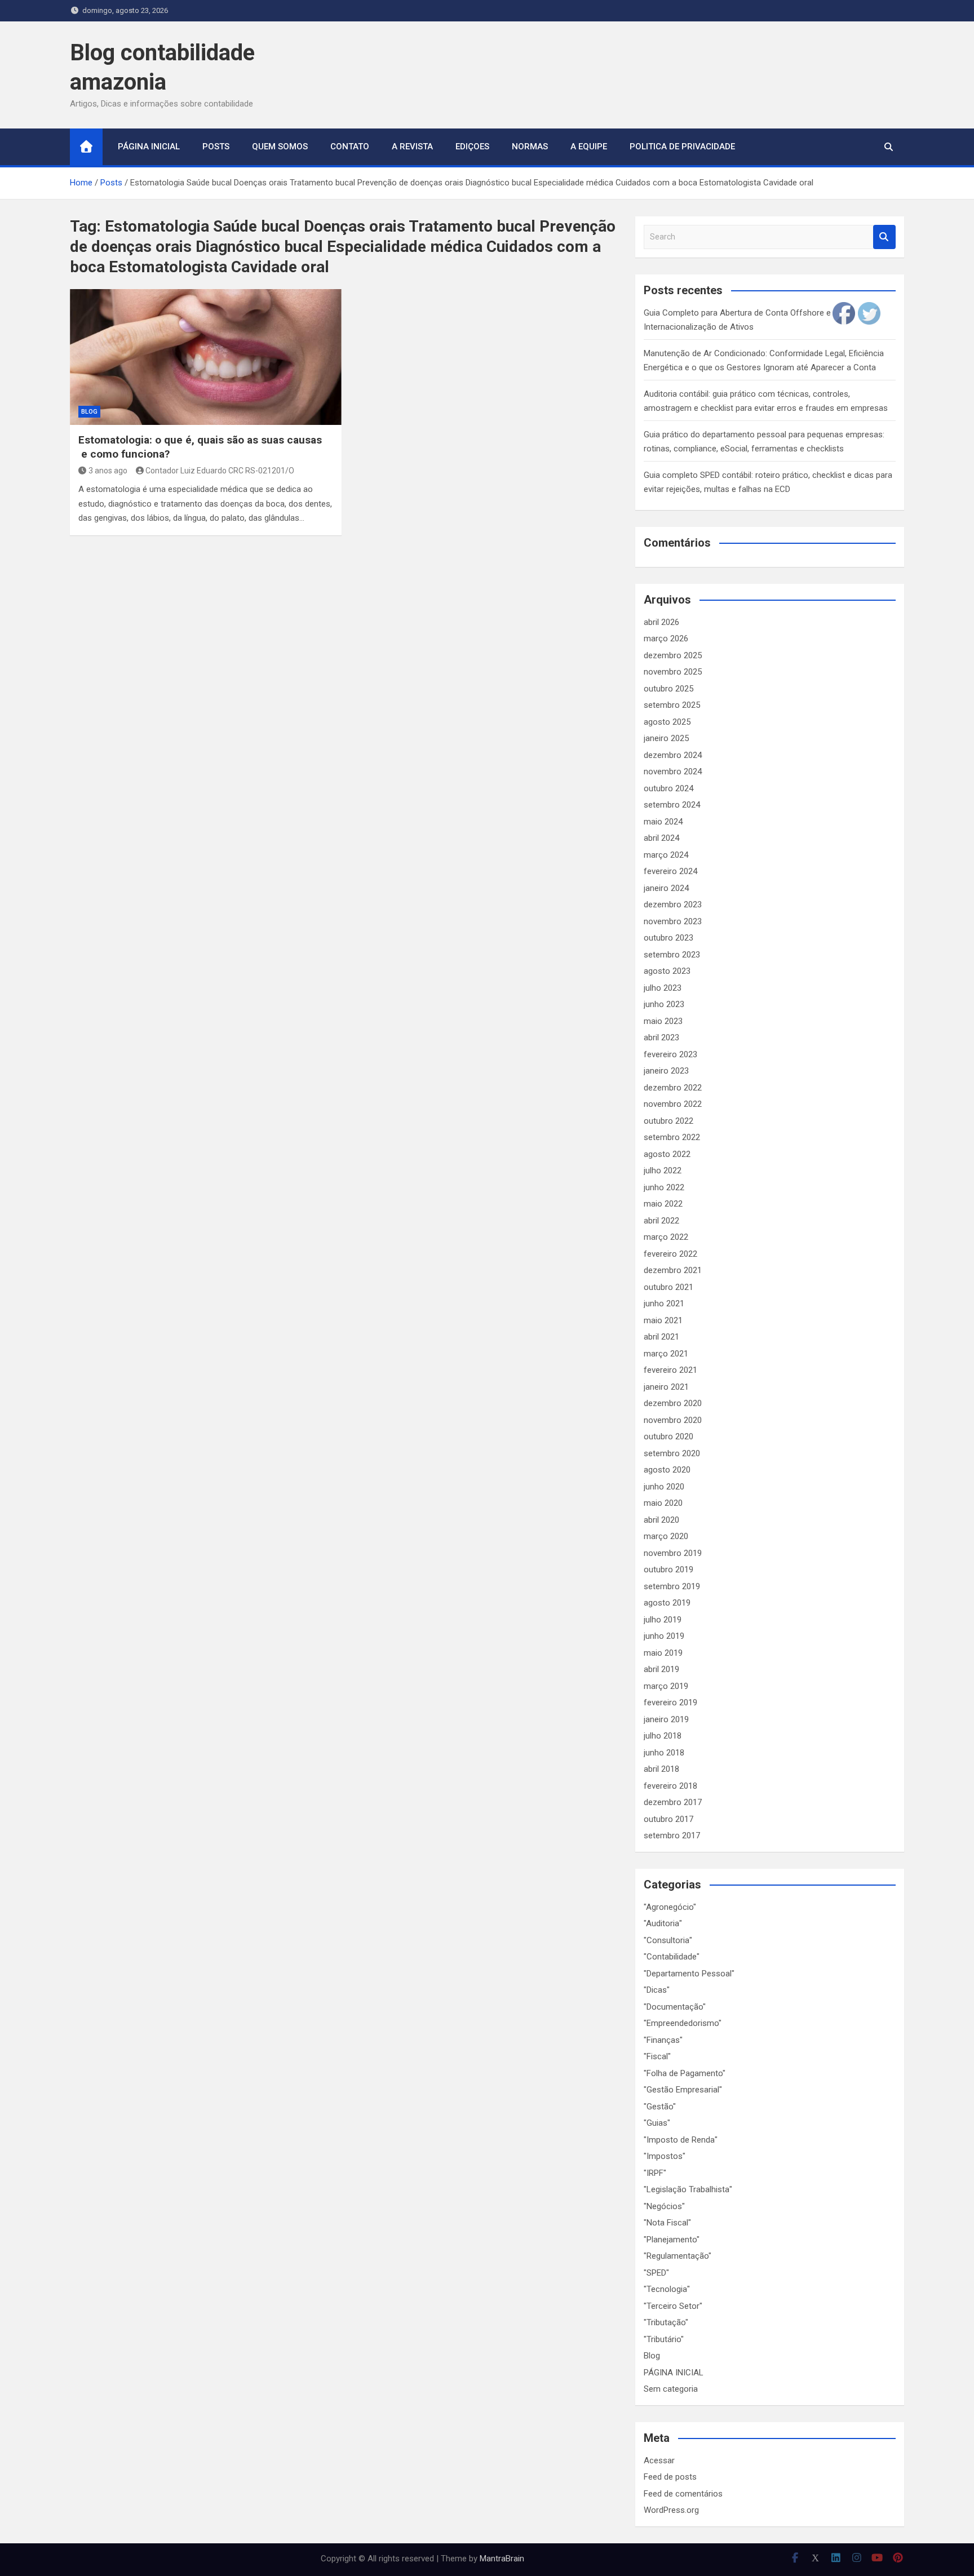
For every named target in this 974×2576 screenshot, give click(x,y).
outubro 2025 (668, 689)
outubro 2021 (668, 1287)
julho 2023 (663, 988)
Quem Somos (280, 147)
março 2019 (666, 1686)
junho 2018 (664, 1753)
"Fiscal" (657, 2056)
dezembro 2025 (673, 655)
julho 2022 (663, 1170)
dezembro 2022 (673, 1088)
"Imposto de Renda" (681, 2140)
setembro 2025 (672, 705)
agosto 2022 (667, 1154)
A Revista (412, 147)
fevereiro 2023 (670, 1054)
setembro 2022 (672, 1137)
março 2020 (666, 1536)
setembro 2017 (672, 1835)
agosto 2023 (667, 971)
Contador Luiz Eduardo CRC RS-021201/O (220, 471)
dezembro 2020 (673, 1403)
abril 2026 (661, 622)
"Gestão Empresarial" (683, 2090)
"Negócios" (664, 2206)
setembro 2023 (672, 955)
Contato (350, 147)
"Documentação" (675, 2007)
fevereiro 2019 (670, 1702)
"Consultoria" (668, 1940)
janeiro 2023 (666, 1071)
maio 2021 (663, 1320)
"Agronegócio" (670, 1907)
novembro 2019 (673, 1553)
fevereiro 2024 (670, 871)
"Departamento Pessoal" (689, 1974)
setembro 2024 (672, 805)
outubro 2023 (668, 938)
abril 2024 (661, 838)
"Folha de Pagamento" (685, 2073)
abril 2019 (661, 1669)
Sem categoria (671, 2389)
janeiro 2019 (666, 1719)
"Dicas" (657, 1990)
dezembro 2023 (673, 905)
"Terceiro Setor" (673, 2306)
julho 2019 (663, 1620)
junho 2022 (664, 1187)
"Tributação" (666, 2322)
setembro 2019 (672, 1586)
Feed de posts (670, 2477)
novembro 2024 (673, 772)
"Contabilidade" (672, 1957)
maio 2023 (663, 1021)
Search (884, 237)
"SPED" (656, 2273)
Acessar (659, 2460)
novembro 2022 (673, 1104)
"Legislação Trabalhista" (688, 2189)
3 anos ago (108, 471)
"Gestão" (660, 2107)
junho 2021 (664, 1303)
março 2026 (666, 639)
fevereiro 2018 (670, 1786)
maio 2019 (663, 1653)
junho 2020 (664, 1487)
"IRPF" (655, 2173)
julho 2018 (663, 1736)
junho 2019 (664, 1636)
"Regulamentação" (678, 2256)
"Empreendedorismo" (683, 2023)
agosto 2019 (667, 1603)
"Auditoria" (663, 1923)
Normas (530, 147)
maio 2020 (663, 1503)
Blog (89, 412)
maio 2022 (663, 1204)
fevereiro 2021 (670, 1370)
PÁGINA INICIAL (674, 2373)
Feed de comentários (683, 2494)
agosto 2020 (667, 1470)
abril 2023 (661, 1038)
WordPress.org (671, 2510)
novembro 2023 (673, 921)
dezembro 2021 (673, 1270)
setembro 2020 (672, 1453)
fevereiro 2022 (670, 1254)
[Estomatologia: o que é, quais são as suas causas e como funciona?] (206, 357)
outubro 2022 (668, 1121)
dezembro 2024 (673, 755)
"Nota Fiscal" (667, 2223)
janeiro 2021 (666, 1387)
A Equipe (589, 147)
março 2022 (666, 1237)
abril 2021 (661, 1337)
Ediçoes (472, 147)
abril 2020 (661, 1520)
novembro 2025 (673, 672)
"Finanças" (663, 2040)
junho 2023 (664, 1004)
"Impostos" (665, 2156)
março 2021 (666, 1354)
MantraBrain (502, 2559)
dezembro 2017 (673, 1802)
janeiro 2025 (666, 738)
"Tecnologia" (667, 2289)
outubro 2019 (668, 1569)
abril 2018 (661, 1769)
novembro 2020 (673, 1420)
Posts (216, 147)
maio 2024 (663, 822)
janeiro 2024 (666, 888)
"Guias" (657, 2123)
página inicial (149, 147)
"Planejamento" (672, 2240)
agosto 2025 (667, 722)
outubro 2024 (668, 788)
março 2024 (666, 855)
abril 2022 (661, 1221)
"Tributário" (664, 2339)
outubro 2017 (668, 1819)
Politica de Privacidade (682, 147)
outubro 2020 (668, 1436)
